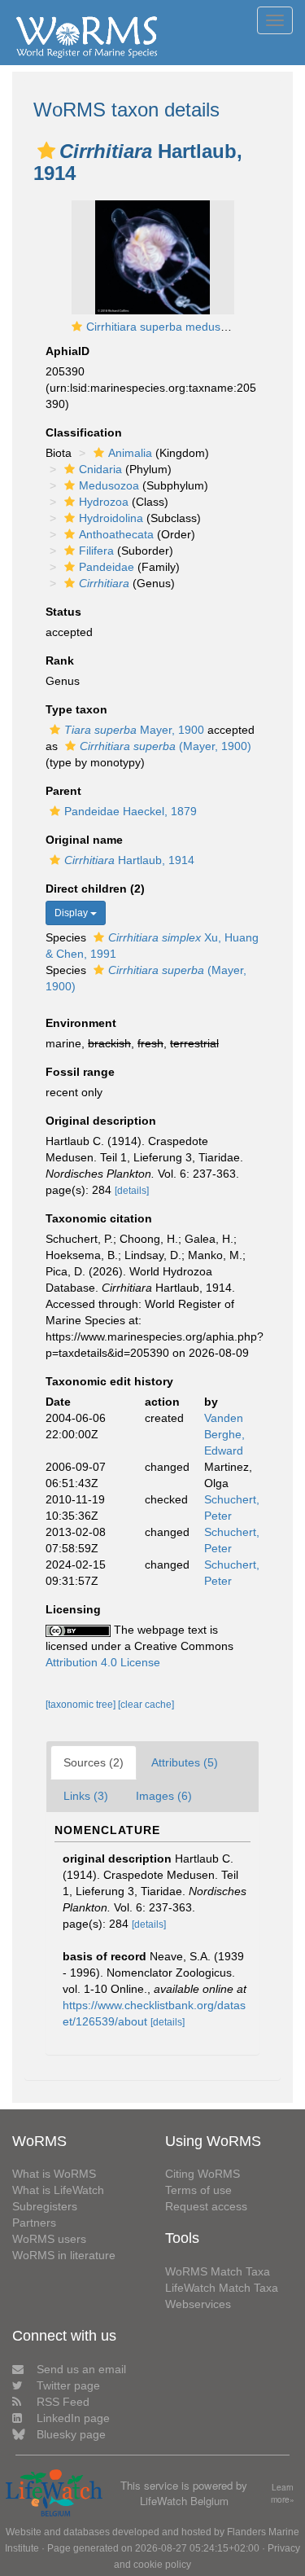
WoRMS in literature (64, 2255)
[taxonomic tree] (82, 1705)
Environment (81, 1023)
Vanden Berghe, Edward (224, 1434)
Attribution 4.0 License (103, 1662)
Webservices (198, 2304)
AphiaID (68, 351)
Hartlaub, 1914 (129, 860)
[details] (132, 1191)
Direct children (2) (95, 889)
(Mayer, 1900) (166, 746)
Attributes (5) (185, 1762)
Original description (101, 1121)
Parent (63, 791)
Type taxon (76, 709)
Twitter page (68, 2385)
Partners (34, 2223)
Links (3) (86, 1796)
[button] (46, 151)
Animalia (130, 453)
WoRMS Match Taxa (218, 2271)
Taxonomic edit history (109, 1381)
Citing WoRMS (203, 2174)
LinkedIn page (73, 2418)
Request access (206, 2206)
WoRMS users (49, 2239)
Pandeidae (107, 567)
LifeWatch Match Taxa (222, 2288)
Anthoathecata (116, 534)
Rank (60, 660)
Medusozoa (109, 485)
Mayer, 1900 (134, 730)
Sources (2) (94, 1762)
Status (63, 612)
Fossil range (80, 1072)
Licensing (73, 1609)
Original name (84, 840)
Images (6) (164, 1796)
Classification (84, 432)
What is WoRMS (54, 2174)
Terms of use (198, 2190)
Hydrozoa (104, 502)
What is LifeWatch (58, 2190)
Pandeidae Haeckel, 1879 (131, 811)
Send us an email (81, 2369)
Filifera (96, 551)
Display (72, 913)
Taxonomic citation (99, 1218)
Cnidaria (100, 469)
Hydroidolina (111, 518)
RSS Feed (63, 2402)
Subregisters (45, 2206)
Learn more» (283, 2493)
